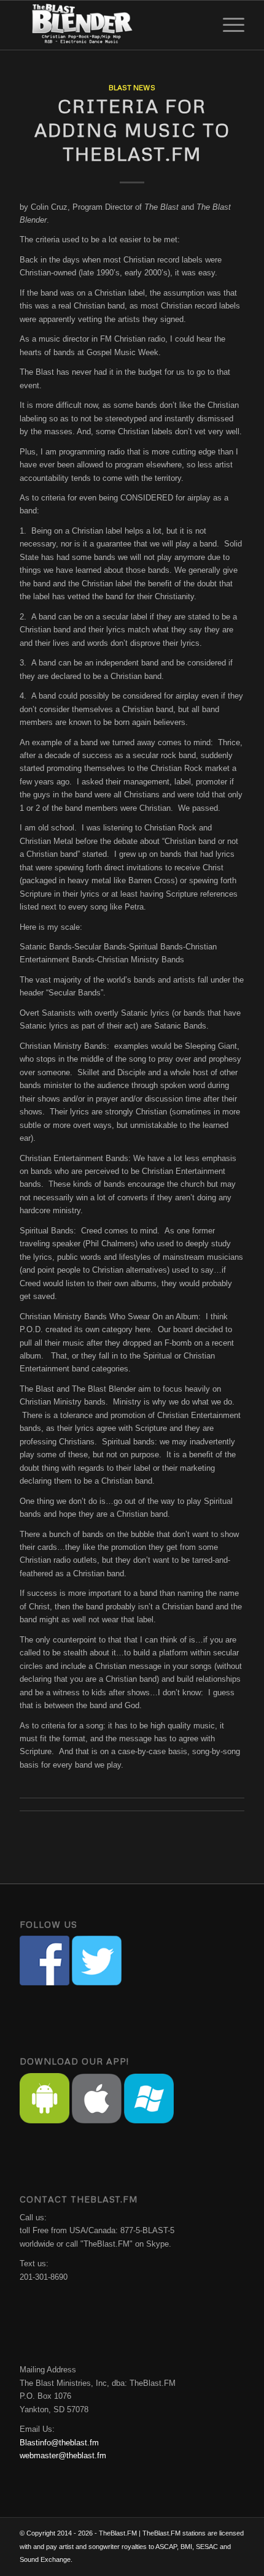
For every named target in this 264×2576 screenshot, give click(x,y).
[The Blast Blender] (109, 25)
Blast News (132, 87)
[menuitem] (227, 25)
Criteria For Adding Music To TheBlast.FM (132, 130)
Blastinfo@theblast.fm (59, 2443)
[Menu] (227, 25)
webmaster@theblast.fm (63, 2455)
